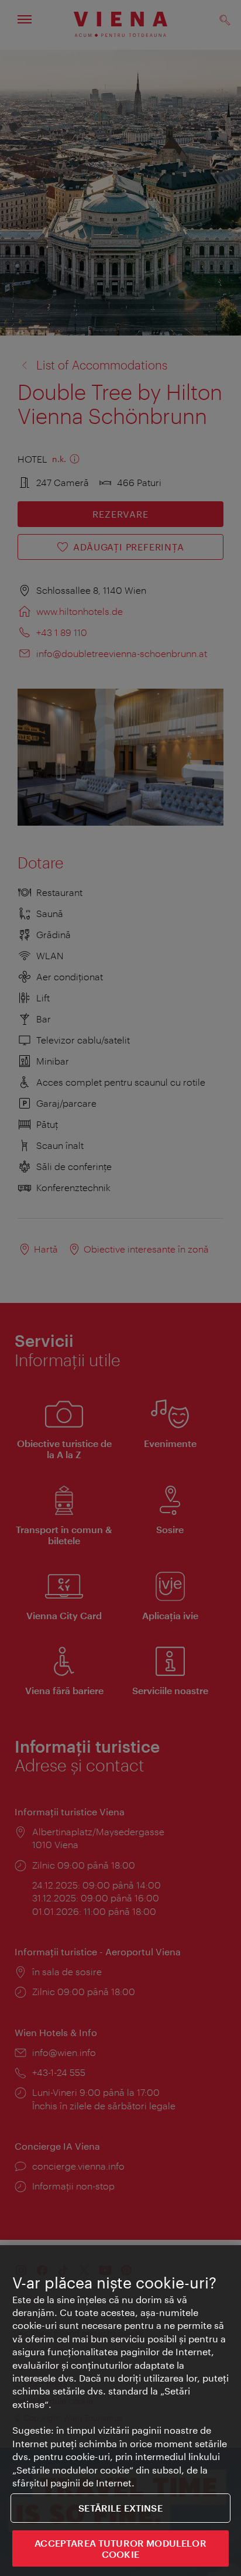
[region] (120, 2411)
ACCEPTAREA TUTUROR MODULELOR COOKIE (120, 2548)
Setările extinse (120, 2508)
